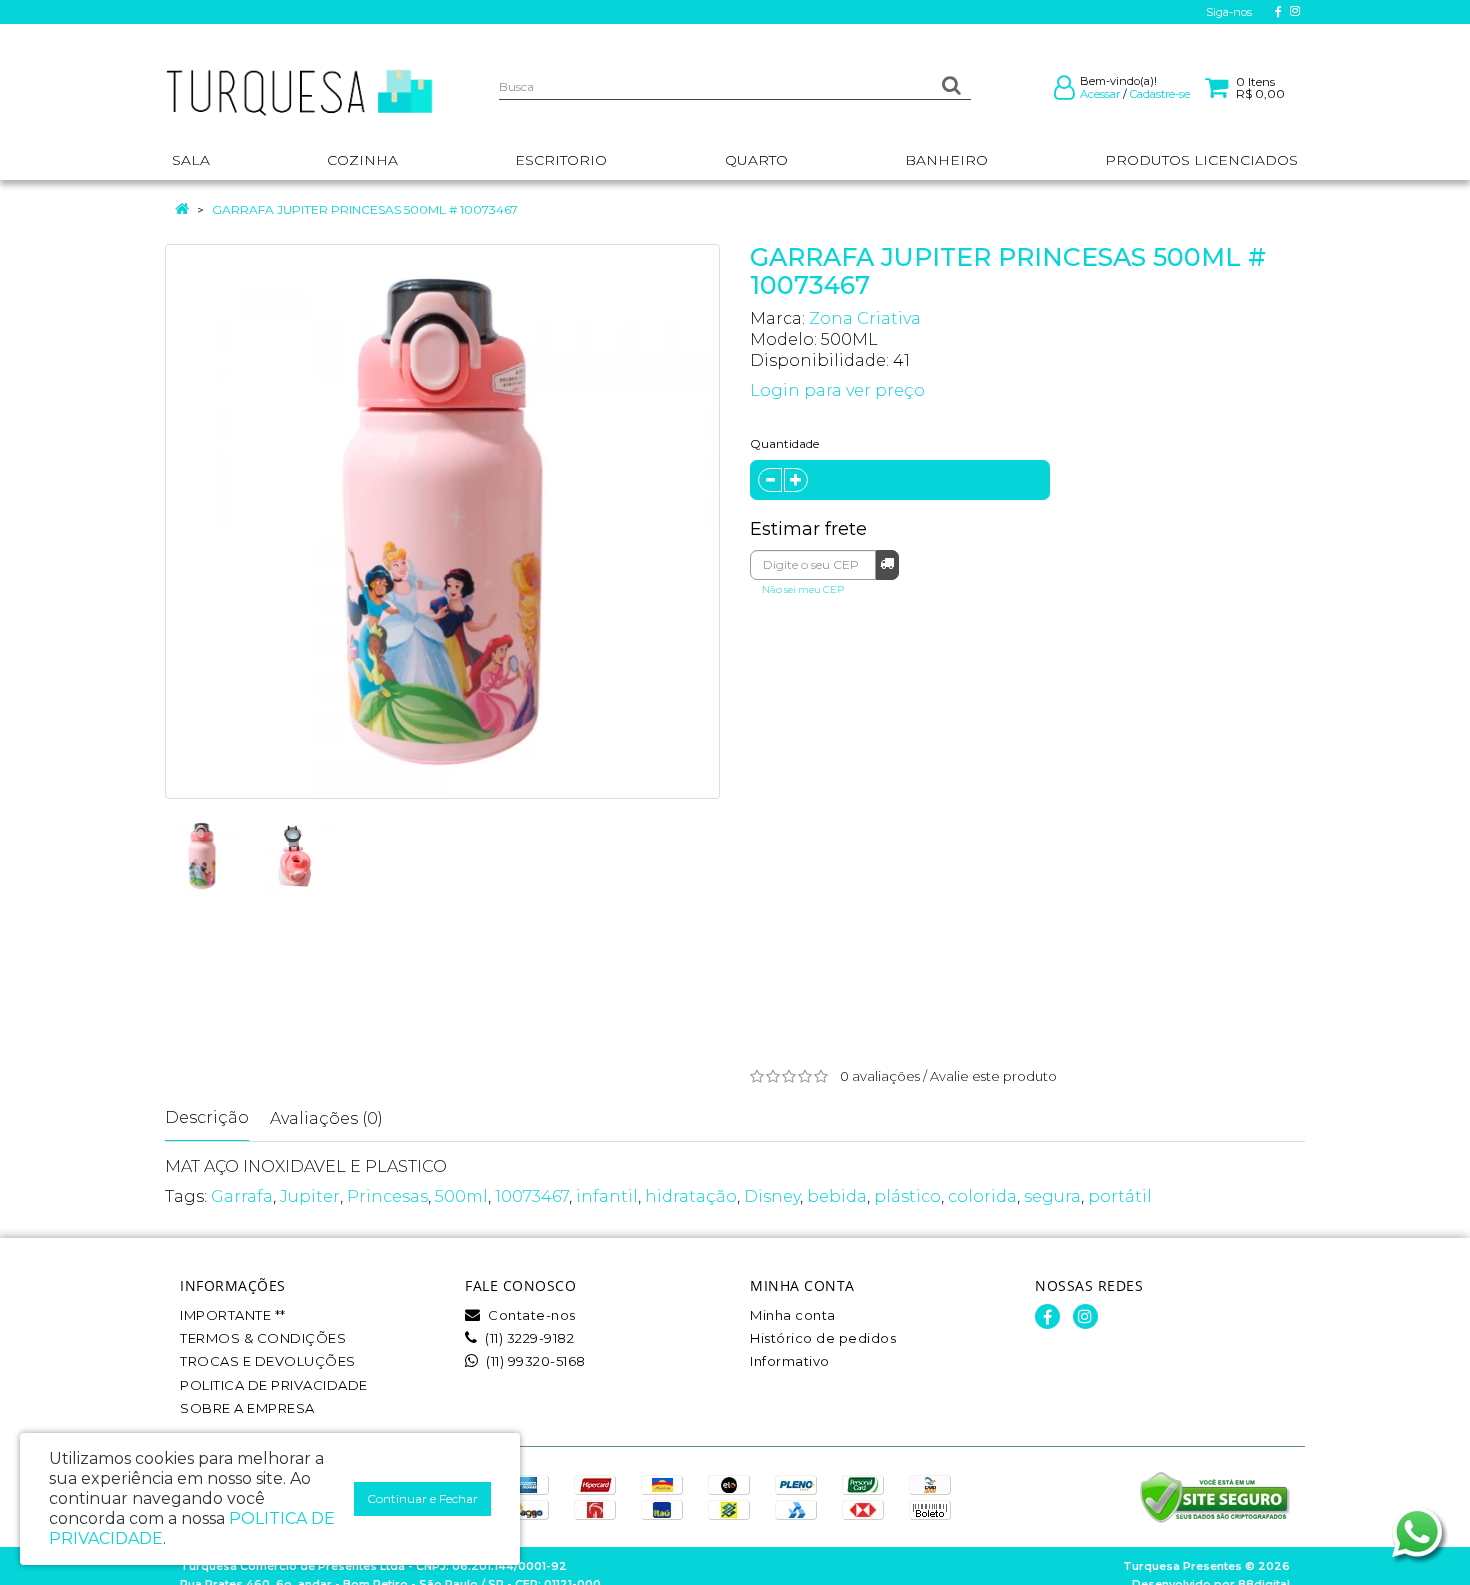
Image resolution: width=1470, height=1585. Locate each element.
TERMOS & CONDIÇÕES (263, 1338)
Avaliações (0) (326, 1118)
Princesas (387, 1196)
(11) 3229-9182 (528, 1338)
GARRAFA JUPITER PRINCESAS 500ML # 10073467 (365, 209)
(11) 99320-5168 (534, 1361)
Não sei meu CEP (803, 589)
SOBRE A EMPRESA (247, 1408)
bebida (837, 1196)
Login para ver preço (837, 390)
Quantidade (784, 443)
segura (1052, 1196)
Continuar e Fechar (422, 1498)
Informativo (790, 1361)
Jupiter (310, 1196)
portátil (1120, 1196)
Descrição (207, 1117)
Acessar (1100, 94)
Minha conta (793, 1315)
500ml (461, 1196)
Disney (772, 1196)
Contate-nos (530, 1315)
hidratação (691, 1196)
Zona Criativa (865, 318)
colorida (982, 1196)
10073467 (532, 1196)
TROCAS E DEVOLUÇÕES (268, 1361)
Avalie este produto (993, 1076)
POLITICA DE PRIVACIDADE (274, 1385)
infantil (607, 1196)
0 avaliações (880, 1076)
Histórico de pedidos (823, 1338)
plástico (907, 1196)
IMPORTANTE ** (233, 1315)
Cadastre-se (1160, 94)
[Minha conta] (1064, 92)
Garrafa (242, 1196)
